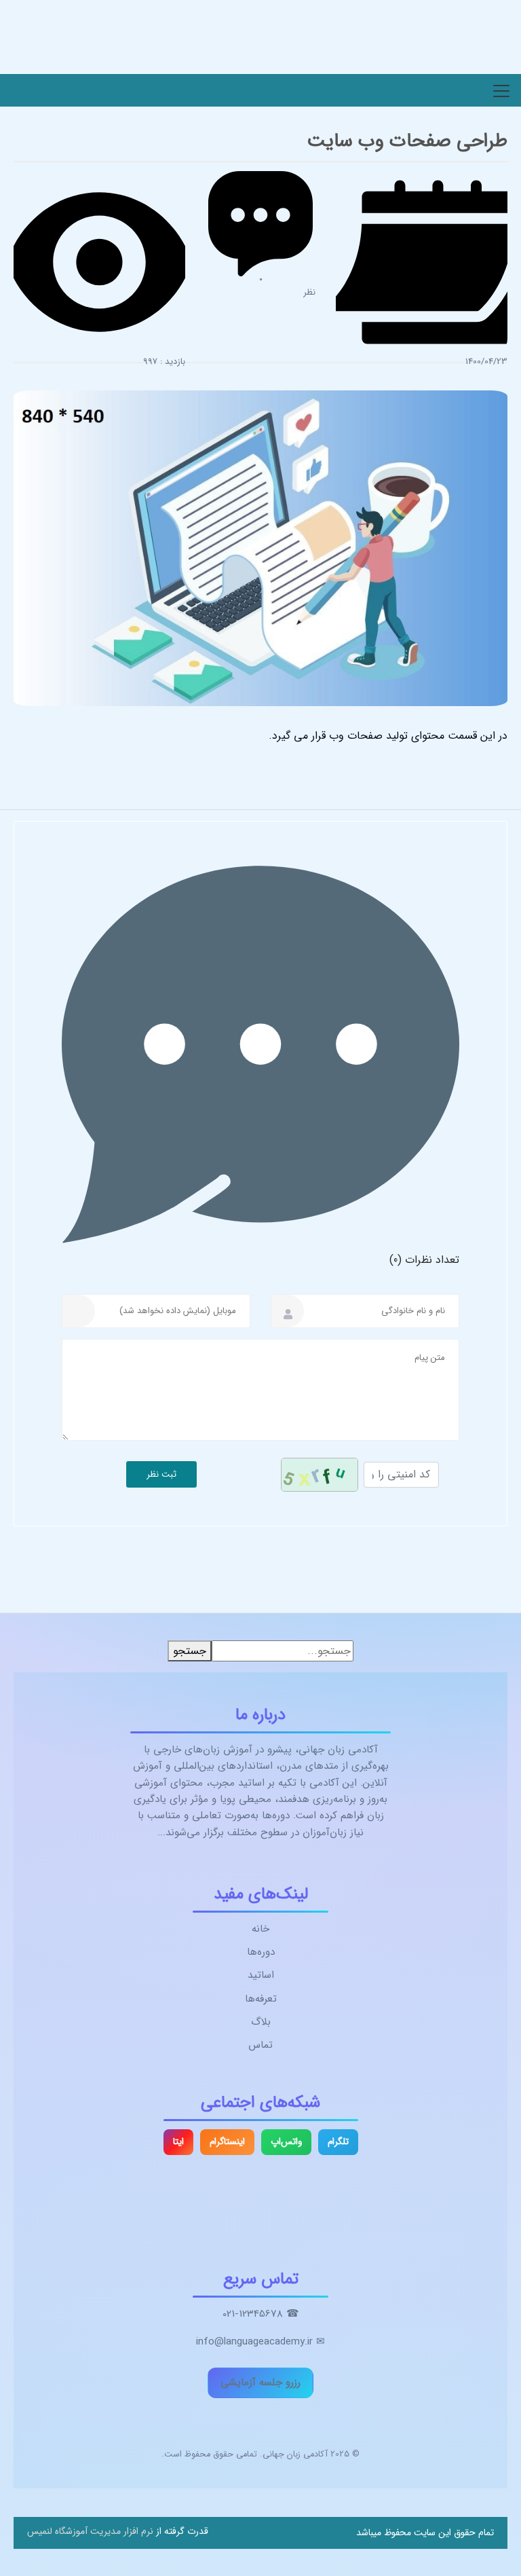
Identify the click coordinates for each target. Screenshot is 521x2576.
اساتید (261, 1975)
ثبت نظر (161, 1474)
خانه (260, 1929)
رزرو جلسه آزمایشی (260, 2382)
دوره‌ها (261, 1952)
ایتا (178, 2142)
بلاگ (261, 2022)
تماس (260, 2045)
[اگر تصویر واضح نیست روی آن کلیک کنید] (320, 1475)
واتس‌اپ (286, 2142)
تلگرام (338, 2142)
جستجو (190, 1651)
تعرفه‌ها (261, 1999)
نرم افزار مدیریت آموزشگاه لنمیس (90, 2531)
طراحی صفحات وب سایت (407, 141)
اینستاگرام (227, 2142)
